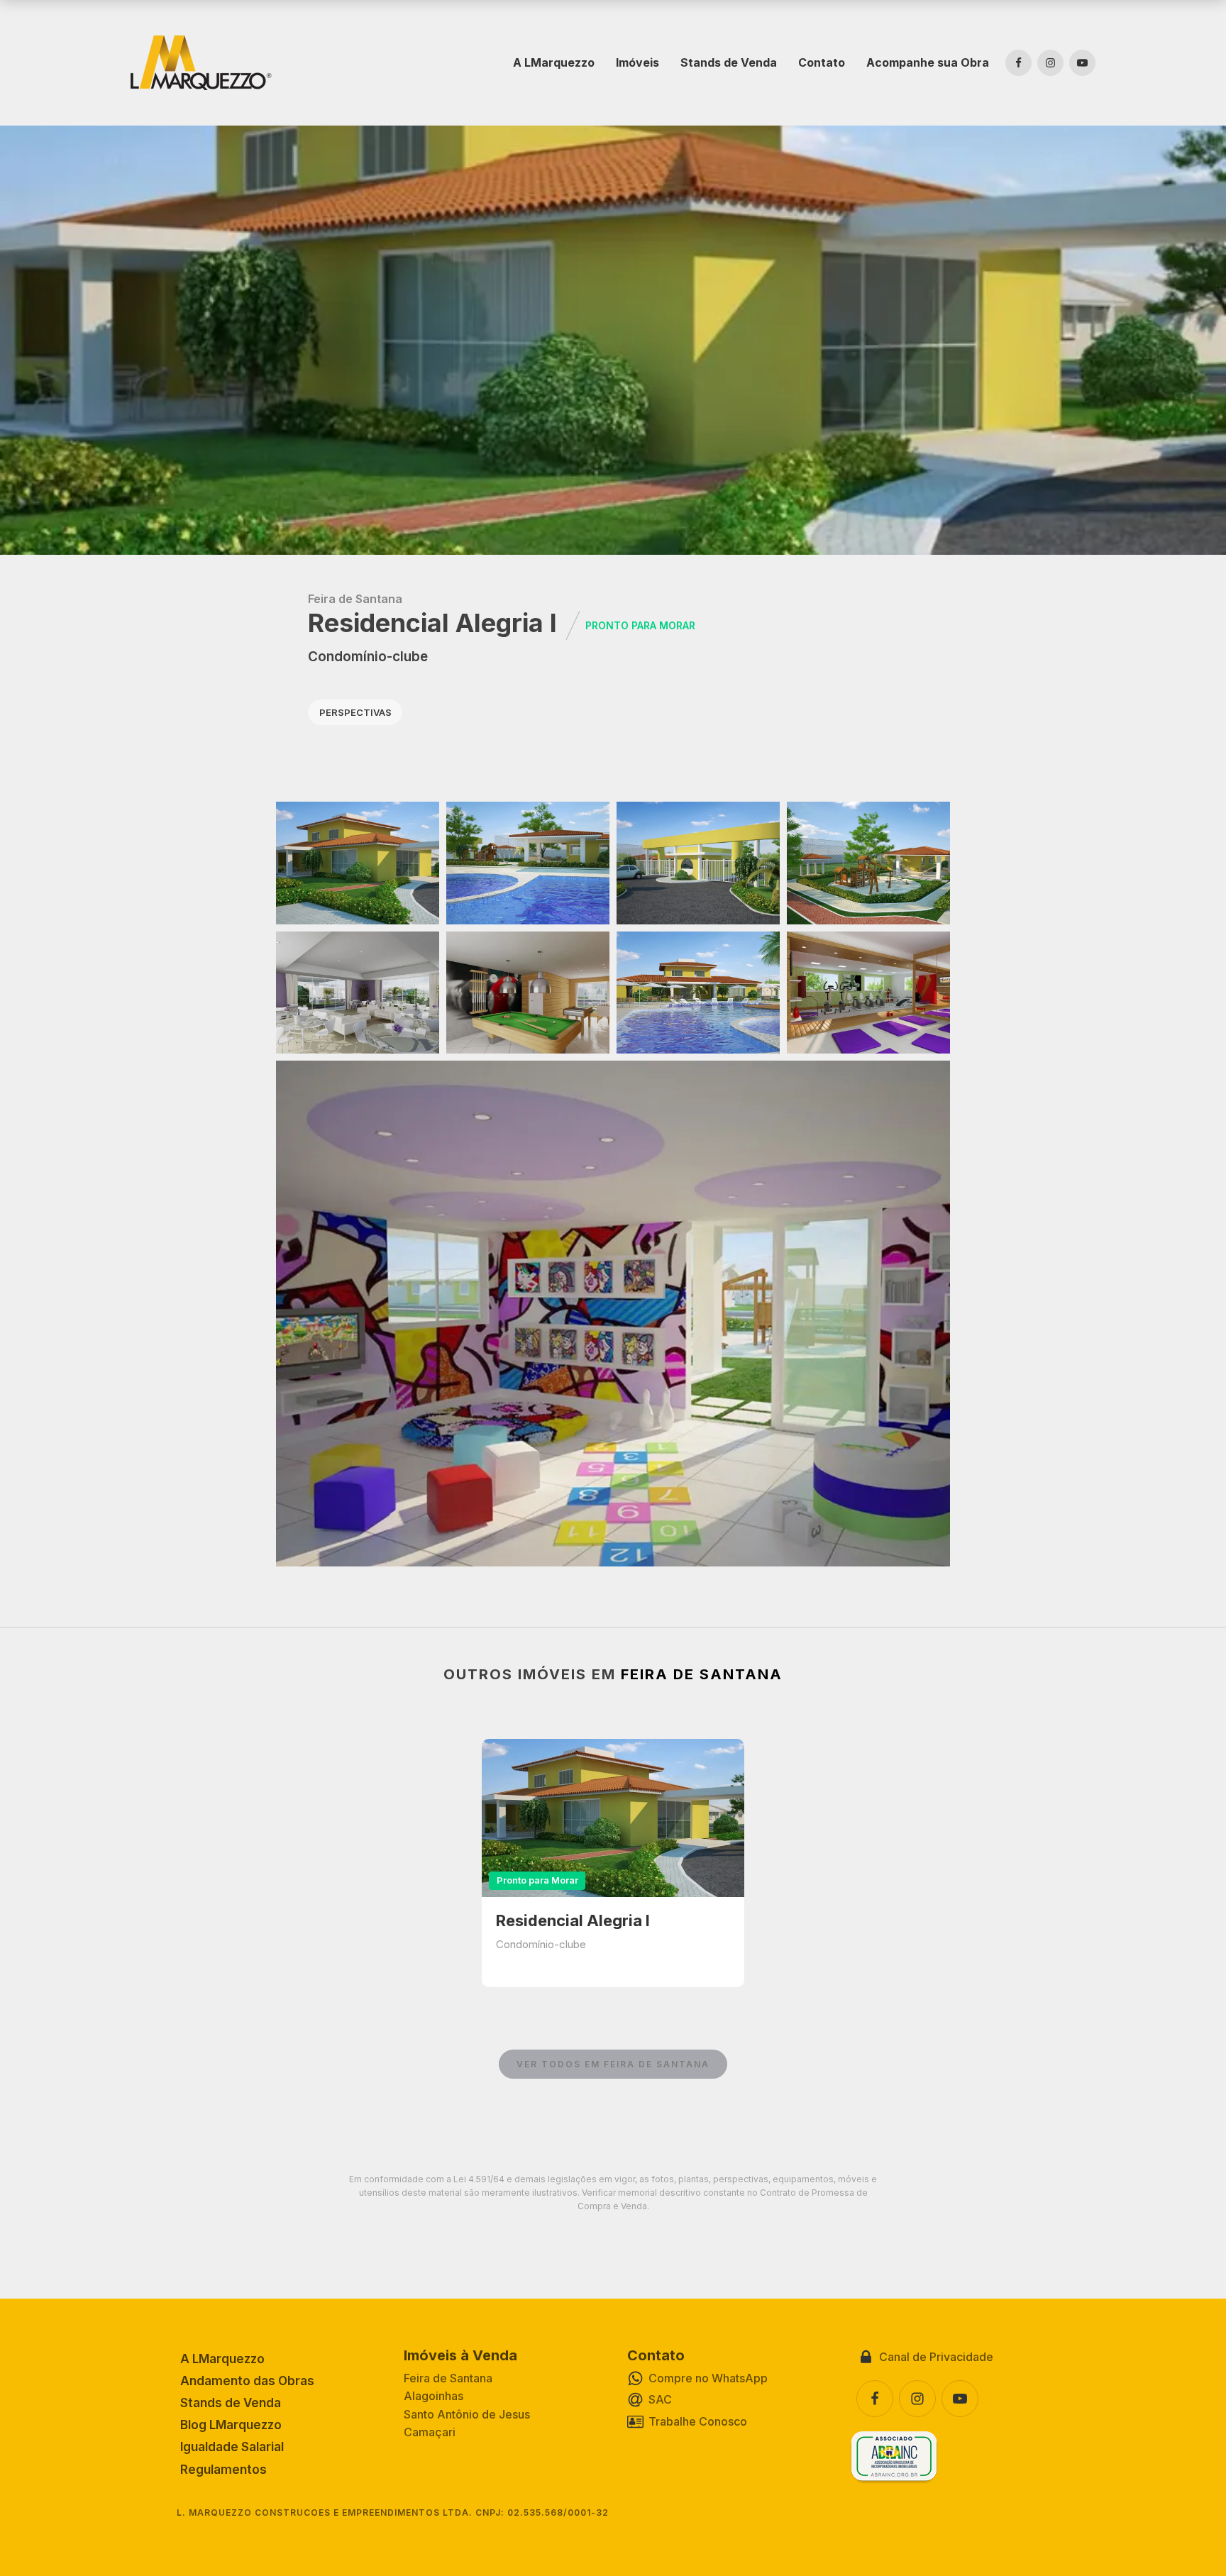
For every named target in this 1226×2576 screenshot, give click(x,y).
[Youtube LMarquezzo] (1082, 63)
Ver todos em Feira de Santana (613, 2064)
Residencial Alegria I (573, 1920)
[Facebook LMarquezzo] (1018, 63)
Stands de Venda (729, 62)
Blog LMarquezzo (231, 2425)
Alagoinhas (433, 2396)
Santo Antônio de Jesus (467, 2414)
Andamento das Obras (247, 2381)
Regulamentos (223, 2470)
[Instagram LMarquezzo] (1050, 63)
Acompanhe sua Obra (928, 62)
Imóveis (637, 62)
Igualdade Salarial (232, 2447)
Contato (822, 62)
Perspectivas (355, 712)
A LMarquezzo (554, 62)
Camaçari (430, 2432)
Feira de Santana (355, 599)
